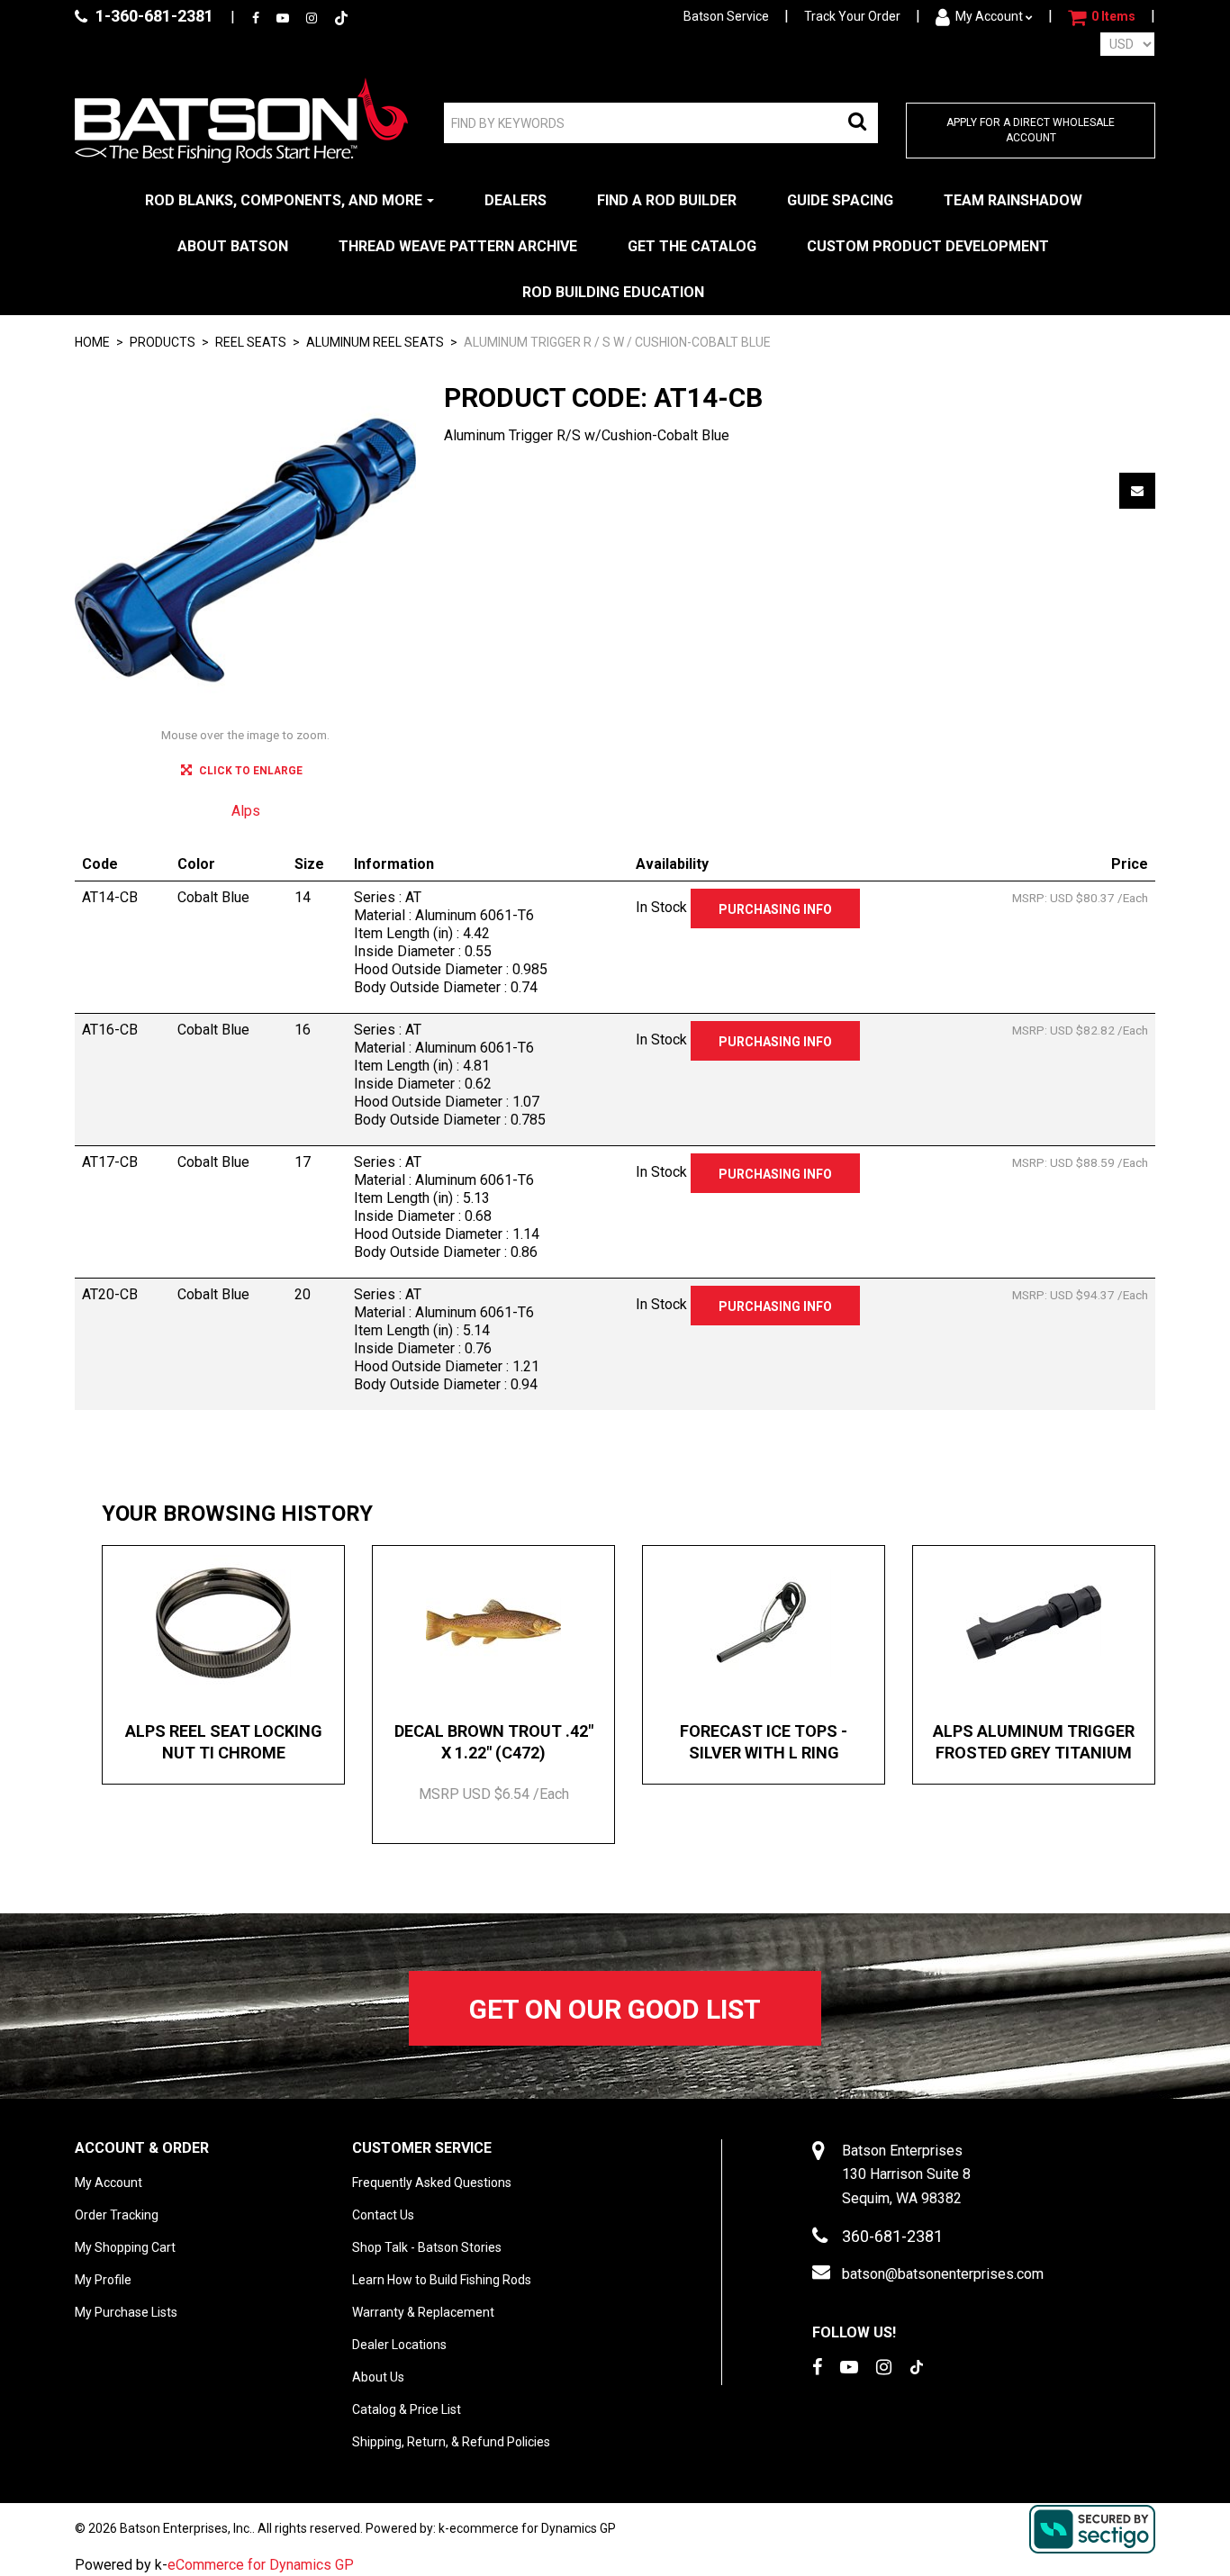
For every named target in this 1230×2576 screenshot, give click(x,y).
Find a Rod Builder (667, 200)
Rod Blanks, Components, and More (284, 200)
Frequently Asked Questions (432, 2183)
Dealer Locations (399, 2345)
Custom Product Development (928, 246)
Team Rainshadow (1013, 200)
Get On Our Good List (615, 2009)
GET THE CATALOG (692, 246)
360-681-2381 (892, 2236)
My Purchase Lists (126, 2312)
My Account (989, 16)
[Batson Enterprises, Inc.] (241, 120)
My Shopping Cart (125, 2247)
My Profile (103, 2280)
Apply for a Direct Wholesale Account (1031, 130)
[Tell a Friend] (1137, 491)
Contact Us (383, 2215)
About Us (378, 2377)
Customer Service (422, 2148)
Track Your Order (852, 16)
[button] (1102, 17)
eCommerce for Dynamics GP (261, 2565)
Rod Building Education (613, 292)
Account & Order (142, 2148)
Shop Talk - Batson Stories (427, 2247)
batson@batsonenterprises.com (943, 2274)
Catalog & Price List (407, 2409)
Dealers (516, 200)
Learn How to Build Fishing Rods (442, 2280)
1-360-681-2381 (153, 16)
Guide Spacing (840, 200)
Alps (246, 811)
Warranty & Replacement (423, 2312)
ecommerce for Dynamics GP (533, 2528)
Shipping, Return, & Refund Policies (451, 2442)
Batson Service (726, 16)
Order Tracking (117, 2215)
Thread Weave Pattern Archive (458, 246)
